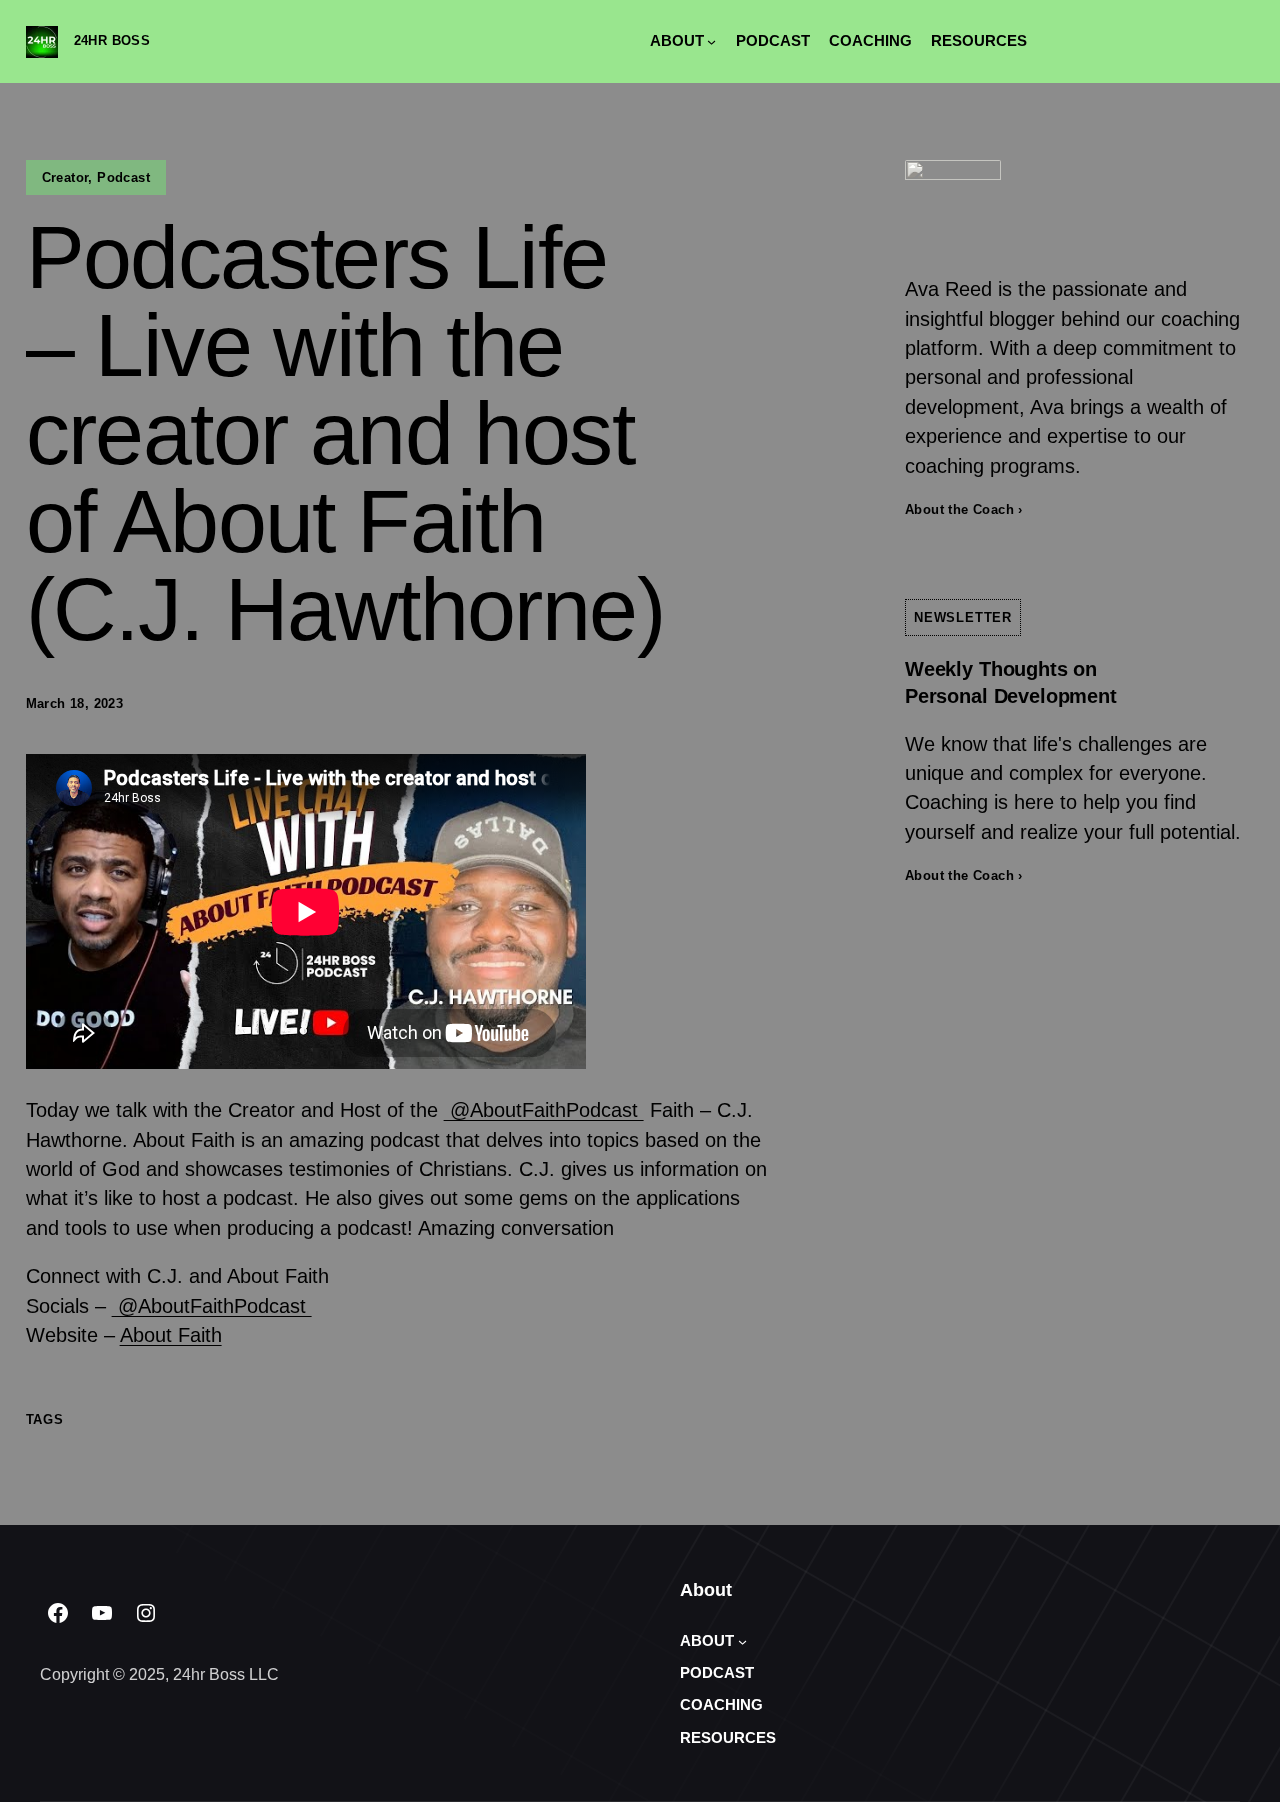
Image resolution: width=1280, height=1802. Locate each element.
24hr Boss (112, 40)
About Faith (171, 1335)
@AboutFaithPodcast (544, 1110)
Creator (65, 177)
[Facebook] (58, 1613)
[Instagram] (146, 1613)
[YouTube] (102, 1613)
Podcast (123, 177)
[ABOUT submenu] (711, 41)
